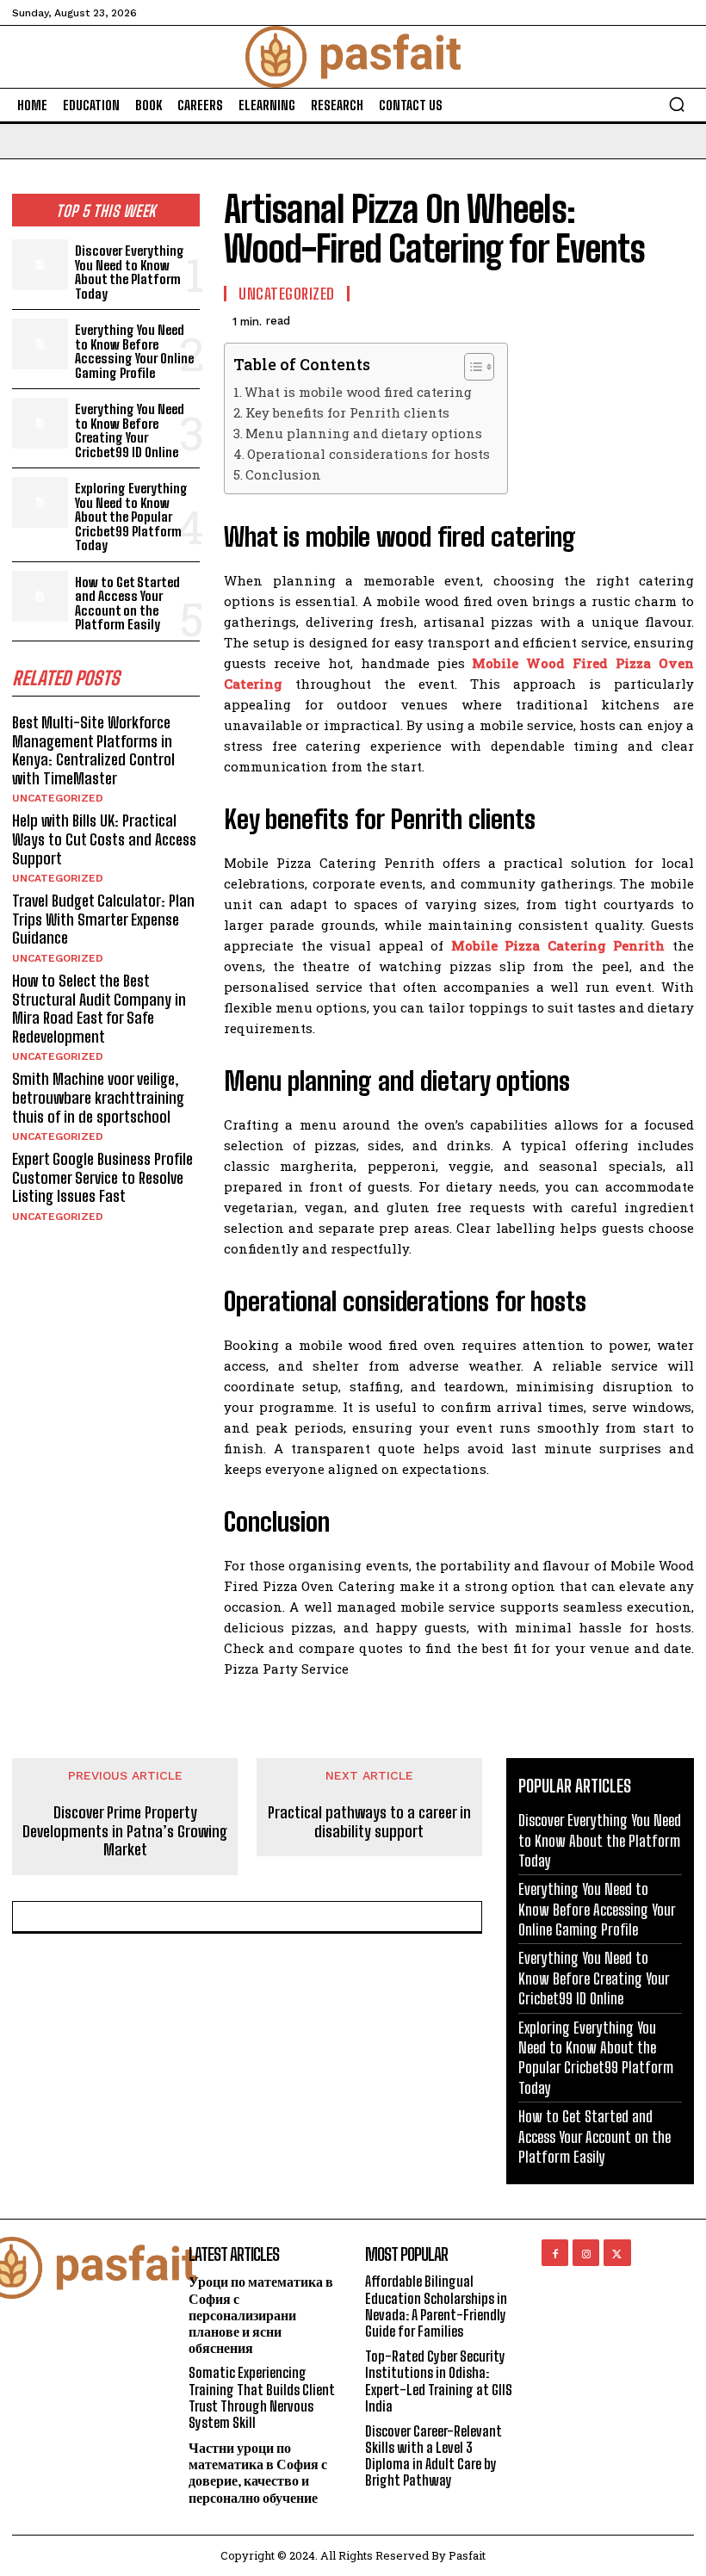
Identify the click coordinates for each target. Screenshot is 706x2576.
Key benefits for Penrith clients (347, 412)
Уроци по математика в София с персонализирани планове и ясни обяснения (261, 2314)
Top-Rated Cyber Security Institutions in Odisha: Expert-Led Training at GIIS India (439, 2381)
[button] (677, 104)
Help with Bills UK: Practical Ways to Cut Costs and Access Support (104, 839)
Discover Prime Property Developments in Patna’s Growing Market (125, 1831)
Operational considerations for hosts (368, 454)
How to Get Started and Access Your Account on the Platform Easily (127, 604)
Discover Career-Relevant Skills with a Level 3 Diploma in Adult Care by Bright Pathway (434, 2456)
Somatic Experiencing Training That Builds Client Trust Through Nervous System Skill (262, 2397)
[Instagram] (586, 2253)
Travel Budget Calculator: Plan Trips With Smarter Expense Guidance (103, 919)
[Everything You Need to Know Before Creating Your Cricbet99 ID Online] (40, 423)
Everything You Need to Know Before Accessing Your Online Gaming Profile (134, 351)
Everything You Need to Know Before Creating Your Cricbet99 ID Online (130, 430)
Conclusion (283, 474)
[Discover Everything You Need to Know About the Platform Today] (40, 265)
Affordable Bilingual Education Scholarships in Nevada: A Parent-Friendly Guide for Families (436, 2306)
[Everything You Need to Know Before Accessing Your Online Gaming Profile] (40, 344)
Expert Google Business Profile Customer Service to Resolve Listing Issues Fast (102, 1177)
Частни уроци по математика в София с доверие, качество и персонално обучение (258, 2472)
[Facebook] (555, 2253)
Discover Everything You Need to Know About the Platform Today (130, 272)
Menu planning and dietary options (364, 433)
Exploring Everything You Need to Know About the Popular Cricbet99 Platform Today (131, 517)
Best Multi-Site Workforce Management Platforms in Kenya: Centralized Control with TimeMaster (93, 750)
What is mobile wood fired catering (358, 392)
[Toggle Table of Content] (471, 367)
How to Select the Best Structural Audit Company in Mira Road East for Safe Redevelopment (99, 1009)
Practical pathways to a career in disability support (369, 1822)
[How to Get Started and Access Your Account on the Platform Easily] (40, 596)
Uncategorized (58, 798)
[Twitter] (617, 2253)
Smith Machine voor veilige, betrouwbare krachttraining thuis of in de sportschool (98, 1097)
